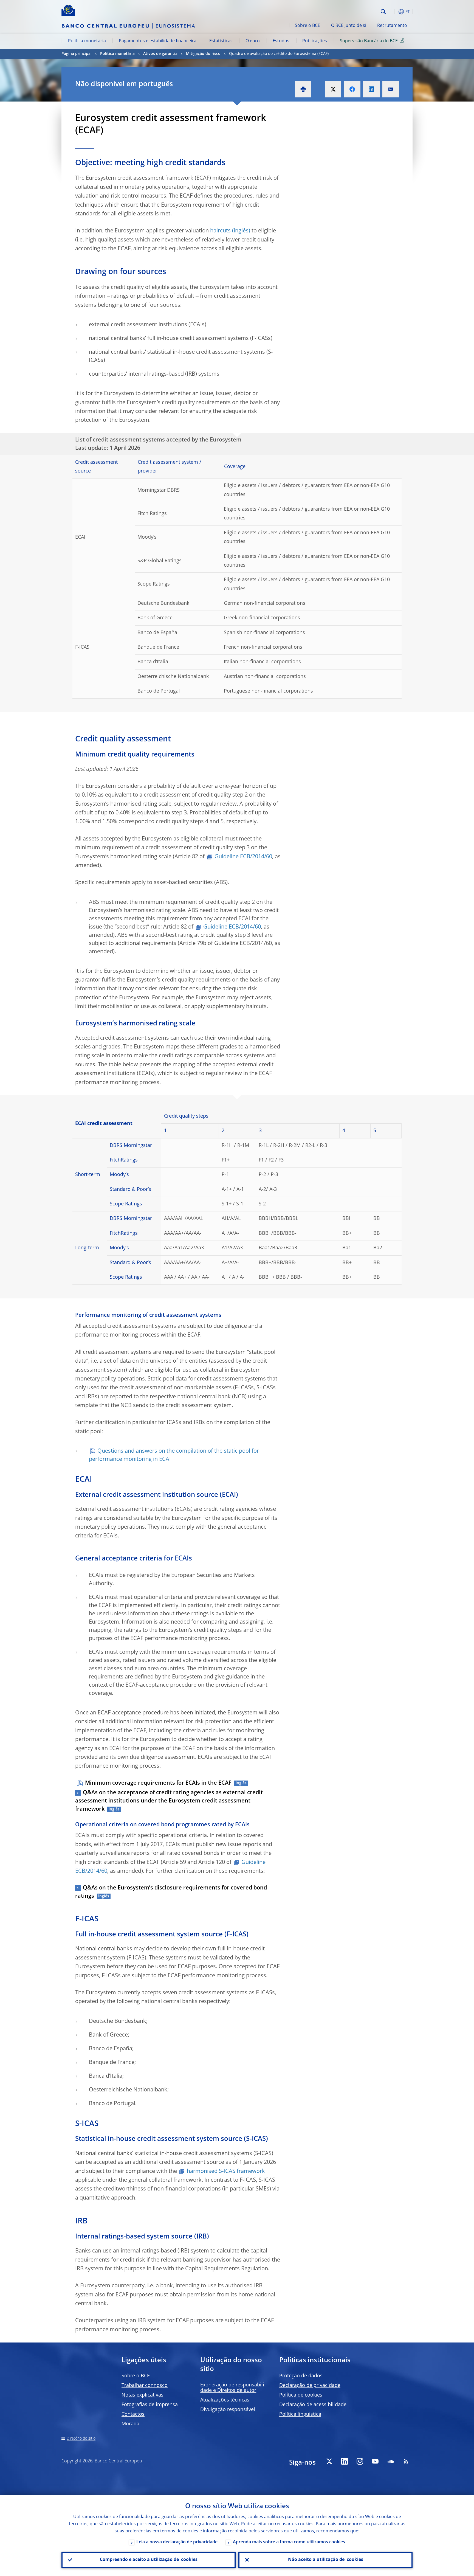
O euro (253, 41)
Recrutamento (392, 26)
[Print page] (303, 89)
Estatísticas (221, 41)
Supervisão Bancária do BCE (369, 41)
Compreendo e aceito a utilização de (149, 2560)
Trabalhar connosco (145, 2386)
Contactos (133, 2414)
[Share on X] (333, 89)
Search (383, 12)
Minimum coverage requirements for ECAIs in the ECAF (158, 1783)
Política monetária (87, 41)
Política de (301, 2395)
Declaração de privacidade (310, 2386)
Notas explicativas (143, 2395)
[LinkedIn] (345, 2461)
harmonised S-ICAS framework (226, 2172)
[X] (329, 2461)
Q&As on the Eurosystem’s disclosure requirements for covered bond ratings (171, 1892)
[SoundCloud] (391, 2461)
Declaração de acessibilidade (313, 2405)
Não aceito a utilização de (326, 2560)
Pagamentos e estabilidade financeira (158, 41)
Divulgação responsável (228, 2410)
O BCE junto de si (349, 26)
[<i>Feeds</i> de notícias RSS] (406, 2461)
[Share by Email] (391, 89)
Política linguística (300, 2414)
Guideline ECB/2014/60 (243, 857)
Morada (130, 2424)
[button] (393, 12)
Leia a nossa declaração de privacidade (177, 2542)
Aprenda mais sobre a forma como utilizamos (289, 2542)
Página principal (77, 54)
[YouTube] (375, 2461)
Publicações (315, 41)
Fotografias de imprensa (150, 2405)
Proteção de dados (301, 2376)
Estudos (281, 41)
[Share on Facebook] (352, 89)
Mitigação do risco (203, 54)
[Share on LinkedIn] (371, 89)
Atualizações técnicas (225, 2400)
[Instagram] (360, 2461)
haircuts (220, 231)
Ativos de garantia (160, 54)
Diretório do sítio (81, 2439)
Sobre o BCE (307, 26)
